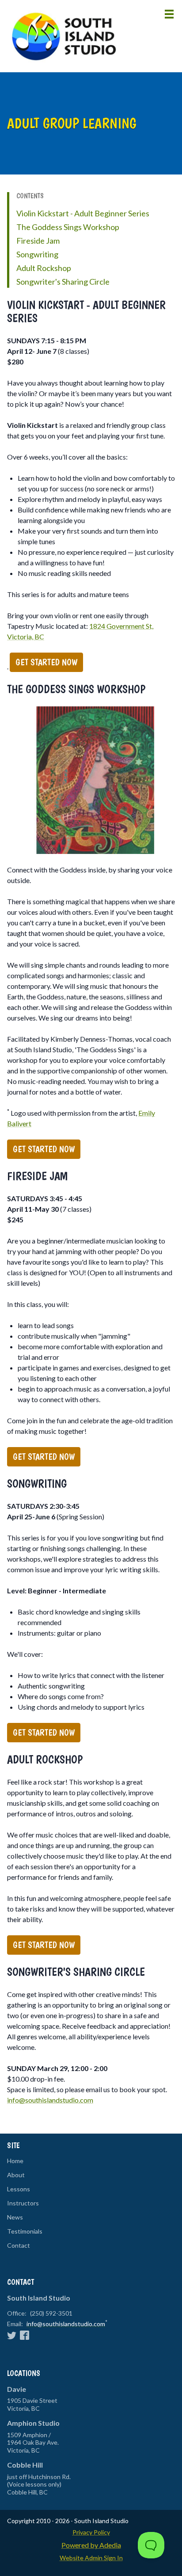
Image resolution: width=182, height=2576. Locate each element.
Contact (19, 2246)
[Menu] (169, 14)
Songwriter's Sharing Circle (63, 282)
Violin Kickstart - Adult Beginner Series (83, 213)
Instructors (23, 2203)
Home (15, 2161)
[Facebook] (25, 2335)
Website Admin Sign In (91, 2558)
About (16, 2175)
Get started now (46, 662)
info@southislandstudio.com (50, 2100)
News (15, 2217)
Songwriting (37, 254)
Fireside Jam (38, 241)
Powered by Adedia (91, 2545)
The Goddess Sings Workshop (68, 227)
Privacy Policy (91, 2532)
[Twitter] (12, 2335)
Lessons (19, 2189)
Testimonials (25, 2231)
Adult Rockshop (44, 268)
